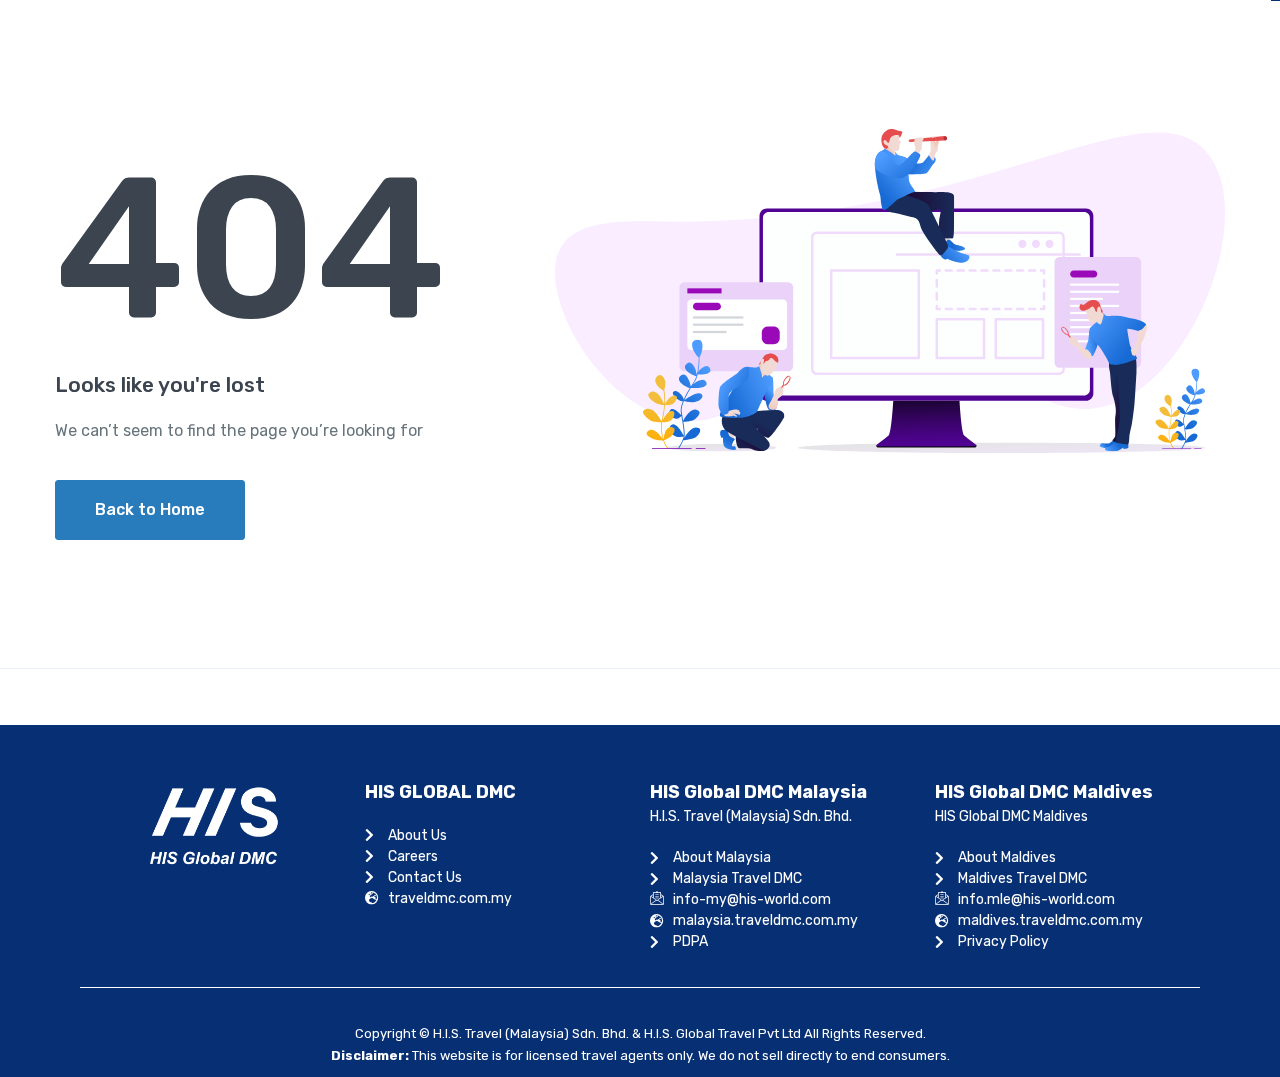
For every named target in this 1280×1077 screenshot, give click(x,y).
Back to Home (150, 509)
